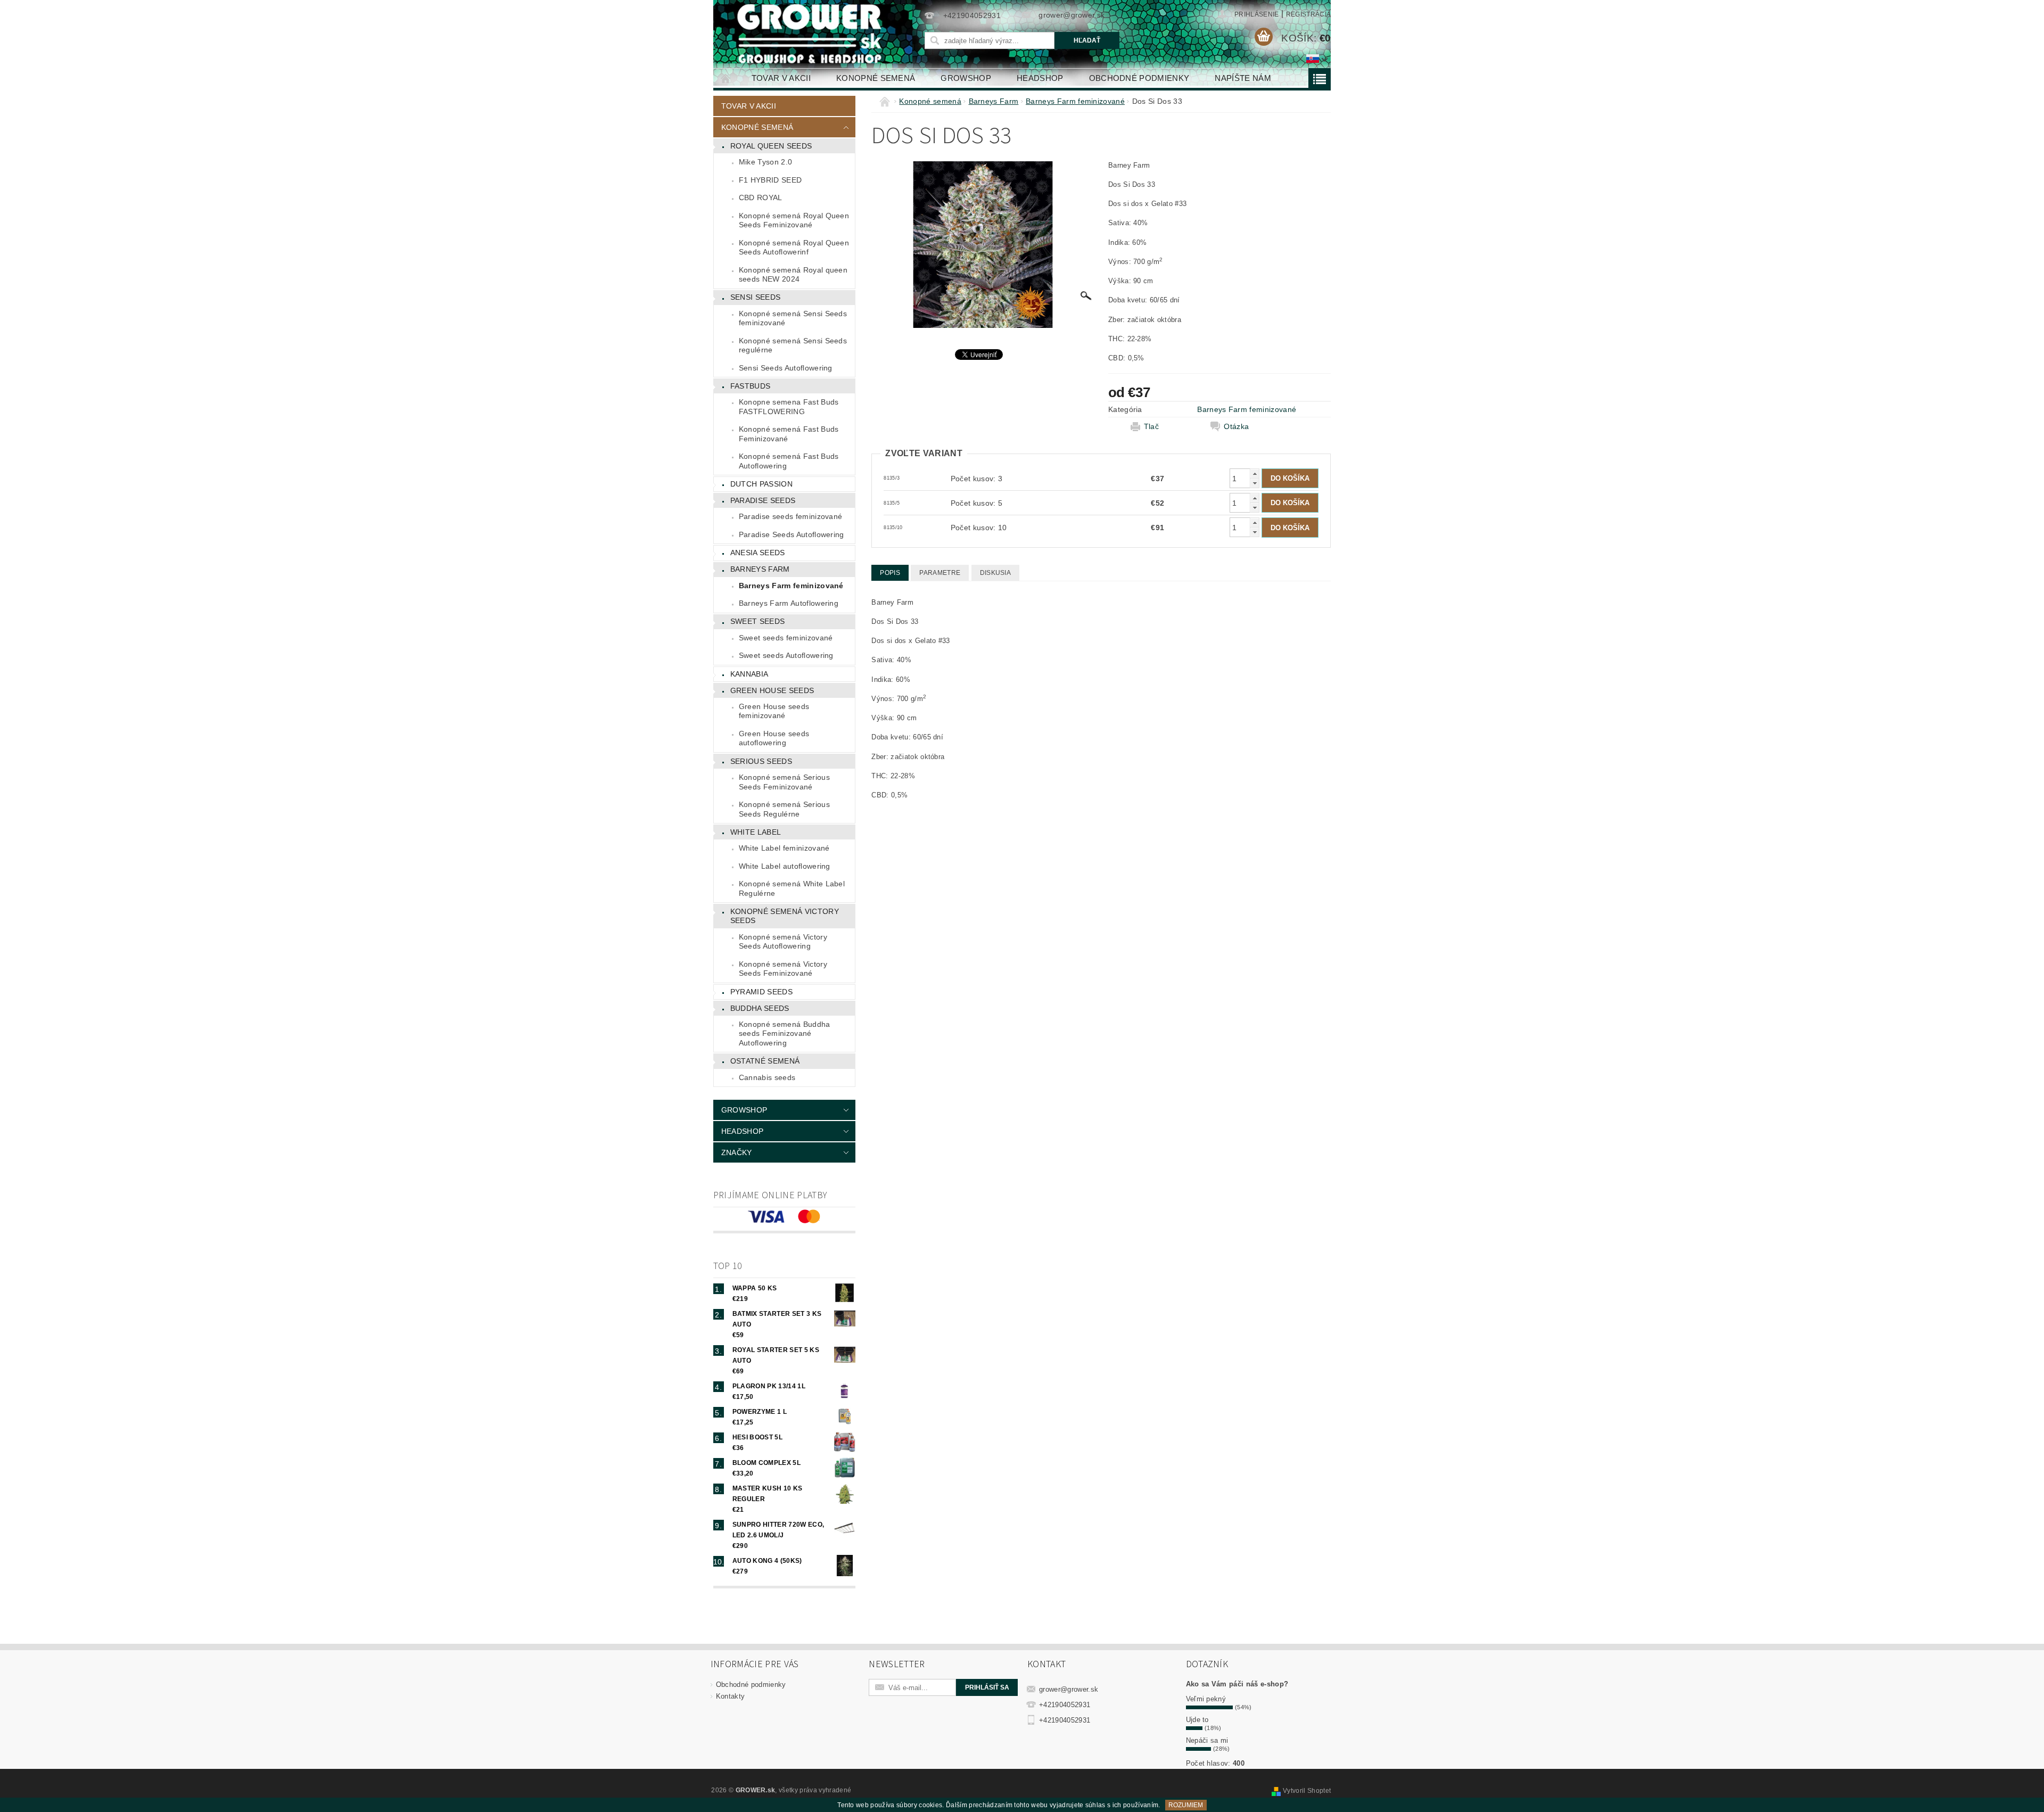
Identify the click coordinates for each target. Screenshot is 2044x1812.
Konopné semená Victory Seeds (785, 916)
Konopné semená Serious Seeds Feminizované (784, 782)
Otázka (1236, 426)
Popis (890, 573)
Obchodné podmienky (1139, 78)
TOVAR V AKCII (781, 78)
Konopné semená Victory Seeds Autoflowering (783, 942)
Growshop (966, 78)
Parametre (940, 573)
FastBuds (751, 386)
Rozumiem (1186, 1805)
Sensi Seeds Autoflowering (786, 368)
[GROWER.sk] (814, 34)
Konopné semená (876, 78)
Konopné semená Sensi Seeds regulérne (793, 345)
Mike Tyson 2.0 (765, 162)
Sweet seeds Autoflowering (786, 655)
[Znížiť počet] (1255, 483)
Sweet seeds (758, 621)
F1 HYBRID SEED (770, 180)
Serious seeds (761, 761)
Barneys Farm (760, 569)
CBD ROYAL (761, 197)
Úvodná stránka (726, 78)
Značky (737, 1152)
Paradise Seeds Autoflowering (792, 534)
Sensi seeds (756, 297)
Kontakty (731, 1696)
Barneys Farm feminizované (791, 586)
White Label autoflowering (785, 866)
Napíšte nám (1243, 78)
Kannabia (749, 674)
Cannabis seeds (767, 1077)
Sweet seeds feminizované (786, 638)
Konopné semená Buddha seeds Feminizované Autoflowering (785, 1033)
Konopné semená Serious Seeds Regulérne (784, 809)
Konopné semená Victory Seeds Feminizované (783, 969)
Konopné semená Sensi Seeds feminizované (793, 318)
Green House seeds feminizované (774, 711)
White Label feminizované (784, 848)
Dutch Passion (761, 484)
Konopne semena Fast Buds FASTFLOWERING (789, 407)
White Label (756, 832)
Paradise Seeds (763, 500)
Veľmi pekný (1206, 1699)
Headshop (1040, 78)
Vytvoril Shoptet (1307, 1791)
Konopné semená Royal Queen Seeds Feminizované (794, 220)
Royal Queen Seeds (771, 146)
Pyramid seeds (761, 992)
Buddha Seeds (760, 1008)
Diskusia (996, 573)
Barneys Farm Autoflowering (789, 603)
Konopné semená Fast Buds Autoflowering (789, 461)
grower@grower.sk (1069, 1689)
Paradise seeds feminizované (791, 516)
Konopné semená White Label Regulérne (792, 888)
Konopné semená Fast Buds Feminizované (789, 434)
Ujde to (1197, 1720)
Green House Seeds (772, 690)
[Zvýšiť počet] (1255, 473)
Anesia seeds (758, 553)
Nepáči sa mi (1207, 1740)
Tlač (1151, 426)
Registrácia (1309, 14)
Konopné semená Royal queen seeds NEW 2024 (793, 275)
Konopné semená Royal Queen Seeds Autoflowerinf (794, 248)
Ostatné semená (765, 1061)
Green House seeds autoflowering (774, 738)
